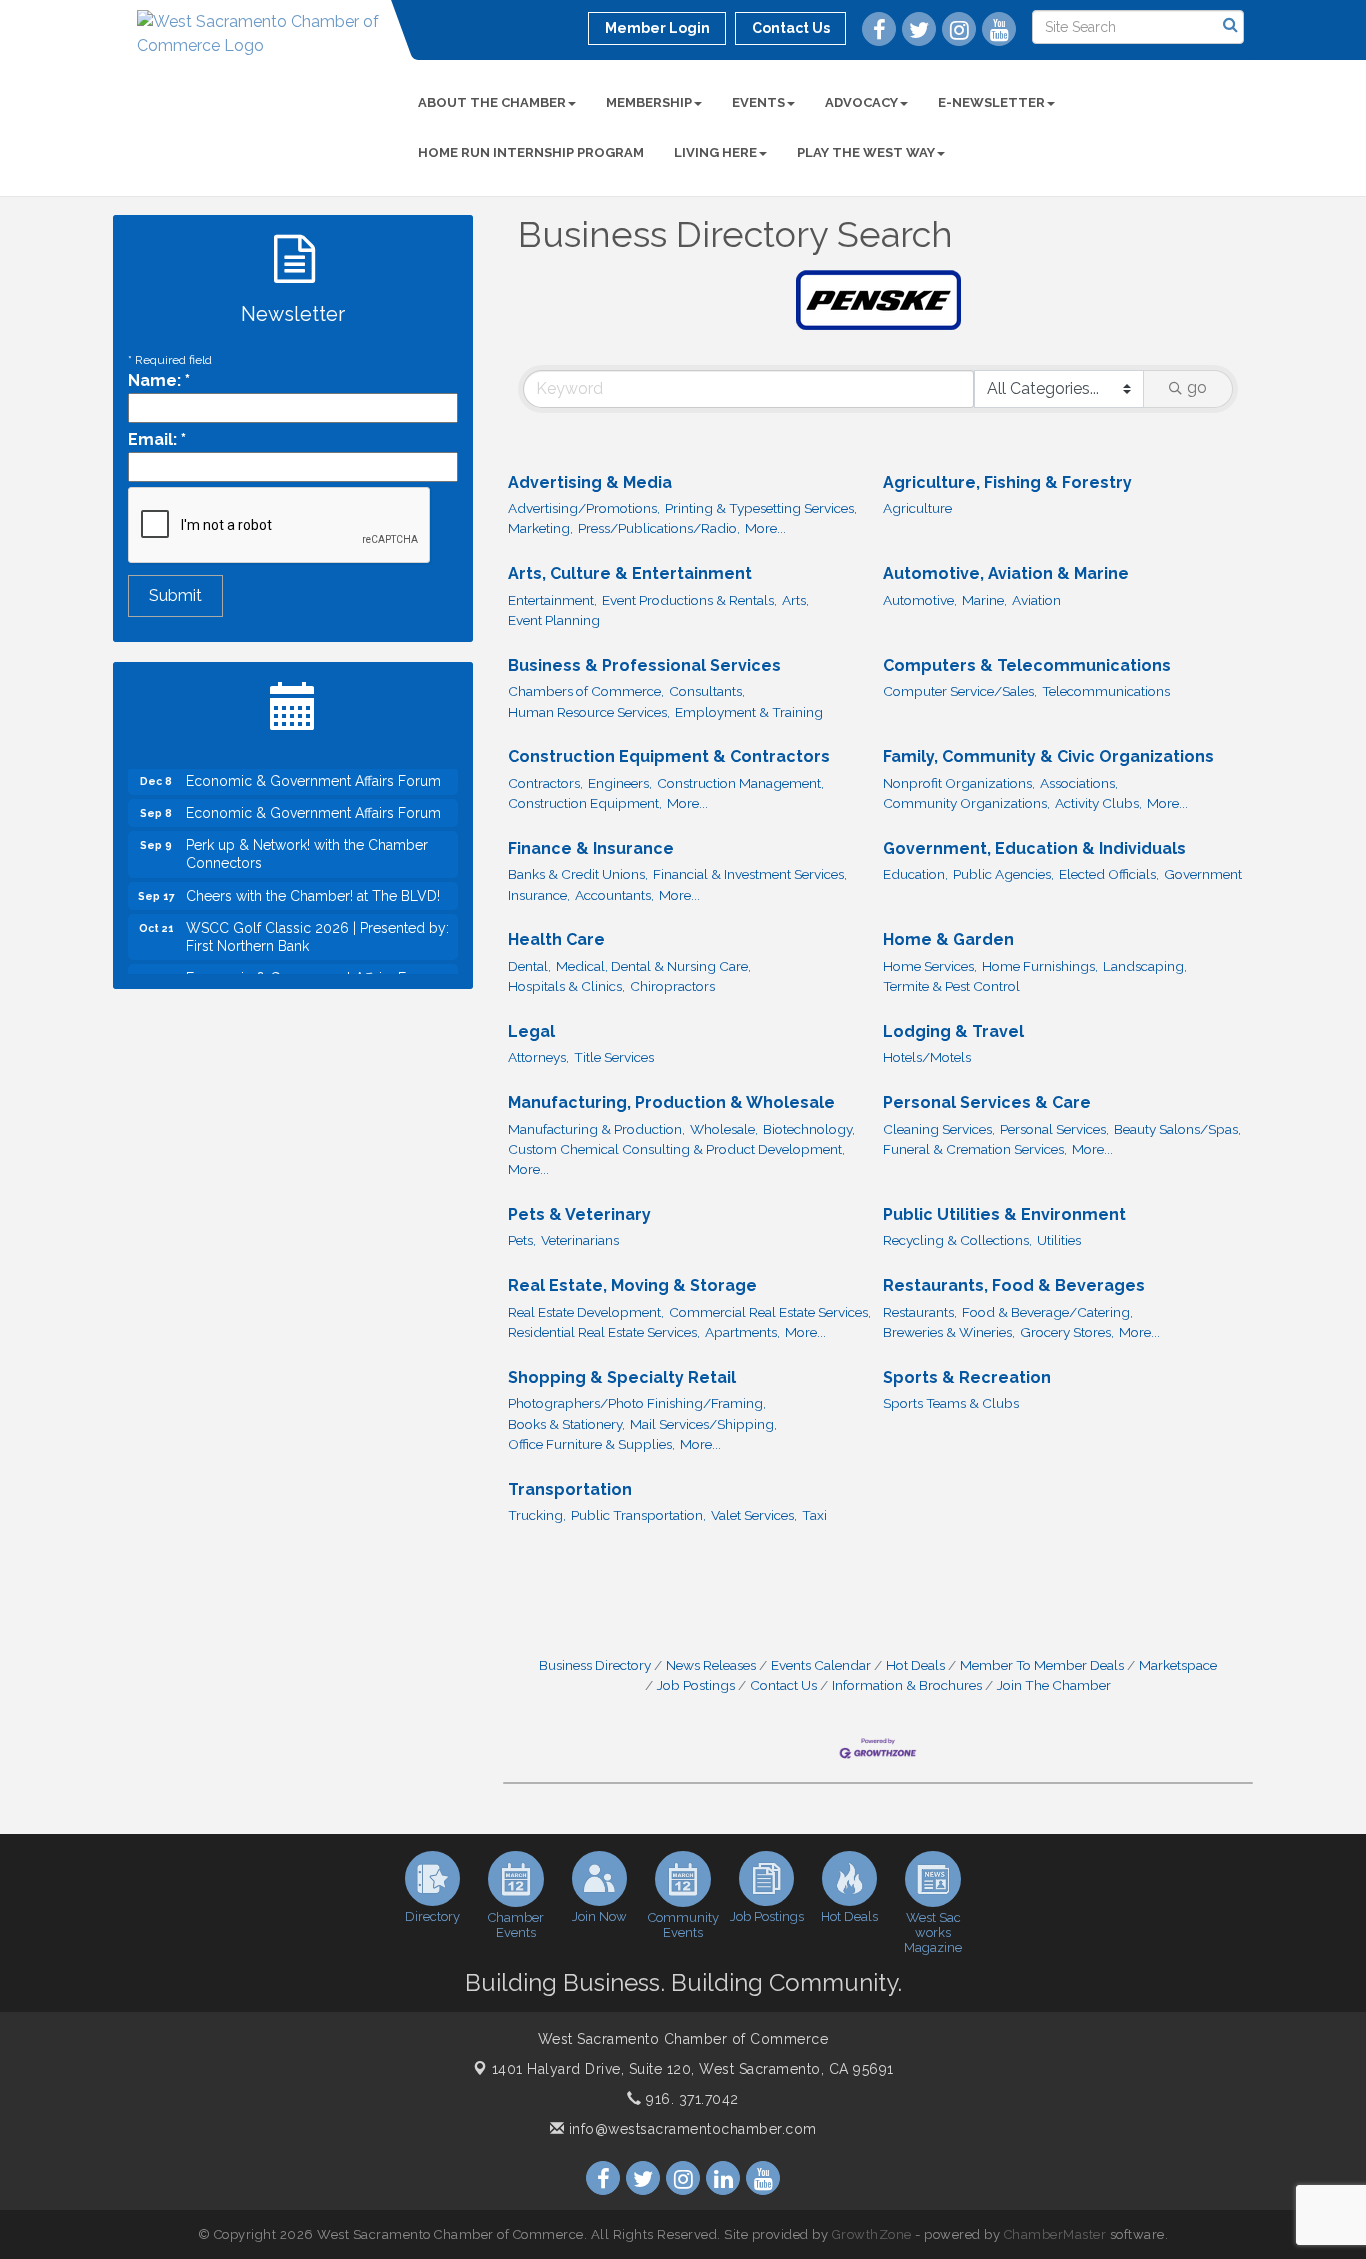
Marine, (984, 600)
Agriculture (917, 508)
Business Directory (595, 1665)
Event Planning (554, 620)
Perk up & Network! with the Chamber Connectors (307, 838)
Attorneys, (538, 1057)
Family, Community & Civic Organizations (1048, 756)
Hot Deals (915, 1665)
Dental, (529, 966)
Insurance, (539, 895)
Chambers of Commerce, (586, 691)
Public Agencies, (1003, 874)
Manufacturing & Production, (596, 1129)
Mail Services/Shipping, (703, 1424)
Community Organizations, (966, 803)
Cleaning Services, (939, 1129)
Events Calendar (821, 1665)
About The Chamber (492, 102)
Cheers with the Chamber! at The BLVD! (313, 880)
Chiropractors (672, 986)
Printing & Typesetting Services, (761, 508)
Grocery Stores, (1067, 1332)
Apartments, (742, 1332)
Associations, (1079, 783)
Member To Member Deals (1042, 1665)
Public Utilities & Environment (1004, 1214)
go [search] (1197, 387)
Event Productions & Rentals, (689, 600)
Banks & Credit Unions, (578, 874)
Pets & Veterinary (579, 1214)
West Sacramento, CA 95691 (693, 2069)
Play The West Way (866, 152)
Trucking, (537, 1515)
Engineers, (620, 783)
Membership (649, 102)
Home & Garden (948, 939)
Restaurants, (920, 1312)
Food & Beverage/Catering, (1047, 1312)
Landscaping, (1145, 966)
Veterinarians (580, 1240)
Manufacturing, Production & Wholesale (671, 1102)
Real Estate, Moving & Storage (632, 1285)
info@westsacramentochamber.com (690, 2129)
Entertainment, (552, 600)
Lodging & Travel (953, 1031)
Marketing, (540, 528)
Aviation (1036, 600)
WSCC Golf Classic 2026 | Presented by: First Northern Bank (317, 921)
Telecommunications (1106, 691)
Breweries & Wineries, (949, 1332)
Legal (531, 1031)
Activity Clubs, (1098, 803)
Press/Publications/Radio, (659, 528)
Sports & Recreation (967, 1377)
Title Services (614, 1057)
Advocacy (861, 102)
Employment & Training (749, 712)
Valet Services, (754, 1515)
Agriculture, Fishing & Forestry (1007, 482)
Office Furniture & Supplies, (591, 1444)
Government (1203, 874)
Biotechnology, (809, 1129)
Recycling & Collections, (957, 1240)
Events (758, 102)
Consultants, (707, 691)
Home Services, (930, 966)
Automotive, (920, 600)
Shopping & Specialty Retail (622, 1377)
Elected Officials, (1109, 874)
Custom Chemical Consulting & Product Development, (676, 1149)
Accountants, (614, 895)
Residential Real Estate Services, (604, 1332)
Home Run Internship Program (531, 152)
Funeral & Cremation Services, (975, 1149)
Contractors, (545, 783)
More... (765, 528)
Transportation (570, 1489)
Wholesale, (724, 1129)
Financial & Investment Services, (750, 874)
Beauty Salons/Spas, (1177, 1129)
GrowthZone (872, 2234)
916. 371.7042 (690, 2099)
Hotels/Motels (927, 1057)
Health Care (556, 939)
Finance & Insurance (591, 848)
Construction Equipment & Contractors (669, 756)
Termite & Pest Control (951, 986)
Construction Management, (740, 783)
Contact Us (783, 1685)
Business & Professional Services (644, 665)
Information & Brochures (907, 1685)
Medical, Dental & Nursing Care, (653, 966)
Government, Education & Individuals (1034, 848)
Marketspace (1178, 1665)
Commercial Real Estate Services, (770, 1312)
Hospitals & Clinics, (566, 986)
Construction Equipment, (585, 803)
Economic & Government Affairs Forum (313, 797)
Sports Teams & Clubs (951, 1403)
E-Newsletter (991, 102)
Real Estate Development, (586, 1312)
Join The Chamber (1054, 1685)
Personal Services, (1054, 1129)
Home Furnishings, (1040, 966)
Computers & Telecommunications (1027, 665)
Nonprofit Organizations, (959, 783)
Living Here (715, 152)
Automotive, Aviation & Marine (1006, 573)
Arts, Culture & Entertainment (630, 573)
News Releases (711, 1665)
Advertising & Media (590, 482)
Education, (915, 874)
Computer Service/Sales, (960, 691)
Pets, (522, 1240)
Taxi (814, 1515)
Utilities (1059, 1240)
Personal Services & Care (987, 1102)
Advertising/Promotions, (584, 508)
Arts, (795, 600)
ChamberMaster (1055, 2234)
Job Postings (696, 1685)
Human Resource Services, (589, 712)
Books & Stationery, (566, 1424)
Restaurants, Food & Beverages (1014, 1285)
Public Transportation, (638, 1515)
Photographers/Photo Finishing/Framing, (637, 1403)
